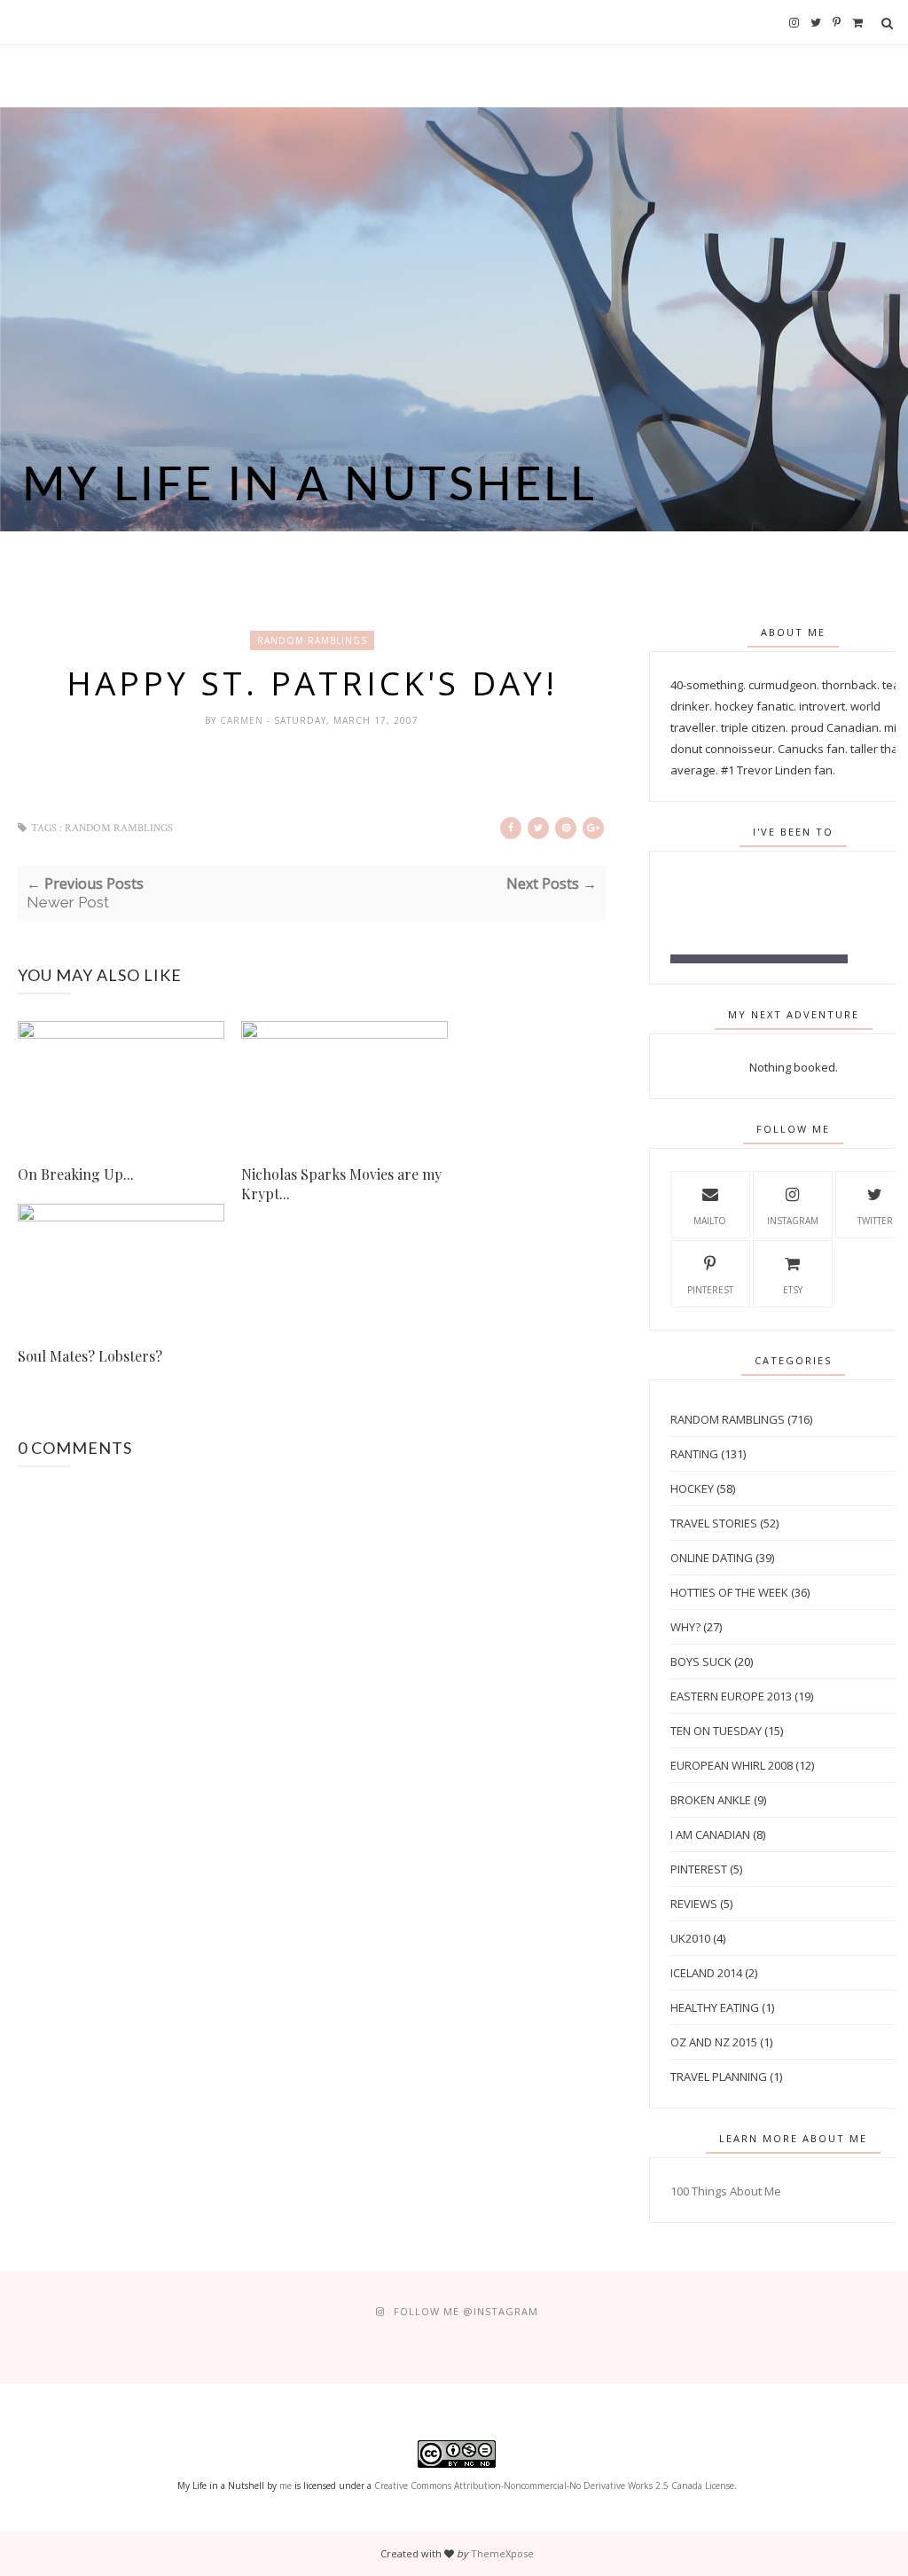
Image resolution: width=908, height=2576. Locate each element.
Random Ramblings (312, 640)
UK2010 (690, 1938)
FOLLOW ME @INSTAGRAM (466, 2311)
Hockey (692, 1488)
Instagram (793, 1221)
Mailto (710, 1221)
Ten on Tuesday (716, 1731)
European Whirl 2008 (732, 1765)
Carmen (243, 720)
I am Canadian (710, 1834)
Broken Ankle (711, 1800)
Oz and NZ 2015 (714, 2042)
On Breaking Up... (76, 1174)
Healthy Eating (715, 2007)
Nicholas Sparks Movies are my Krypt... (341, 1184)
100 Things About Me (726, 2191)
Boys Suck (701, 1661)
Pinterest (710, 1290)
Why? (685, 1627)
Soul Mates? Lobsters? (90, 1356)
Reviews (694, 1904)
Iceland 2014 (706, 1973)
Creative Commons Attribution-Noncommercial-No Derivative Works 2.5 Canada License (554, 2486)
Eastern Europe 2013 (731, 1696)
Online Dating (712, 1558)
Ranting (694, 1454)
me (286, 2486)
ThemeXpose (502, 2553)
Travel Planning (719, 2077)
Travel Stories (714, 1523)
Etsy (793, 1290)
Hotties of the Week (729, 1592)
